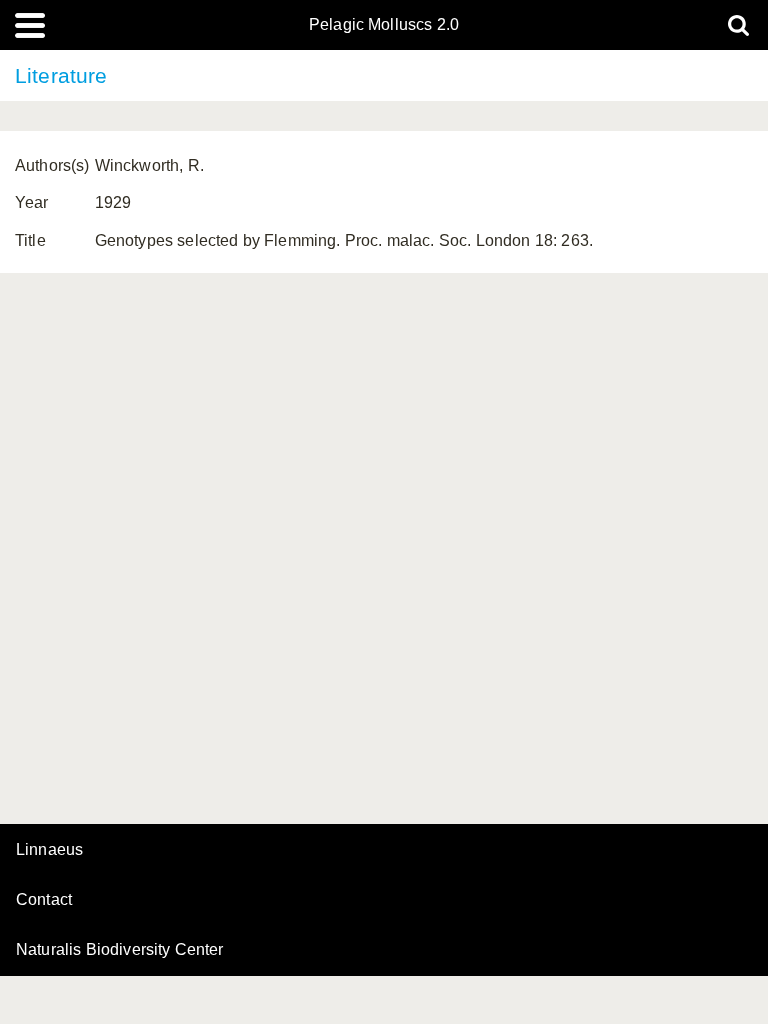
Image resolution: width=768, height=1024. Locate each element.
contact (44, 899)
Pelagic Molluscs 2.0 (384, 25)
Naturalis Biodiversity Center (120, 950)
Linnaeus (49, 850)
